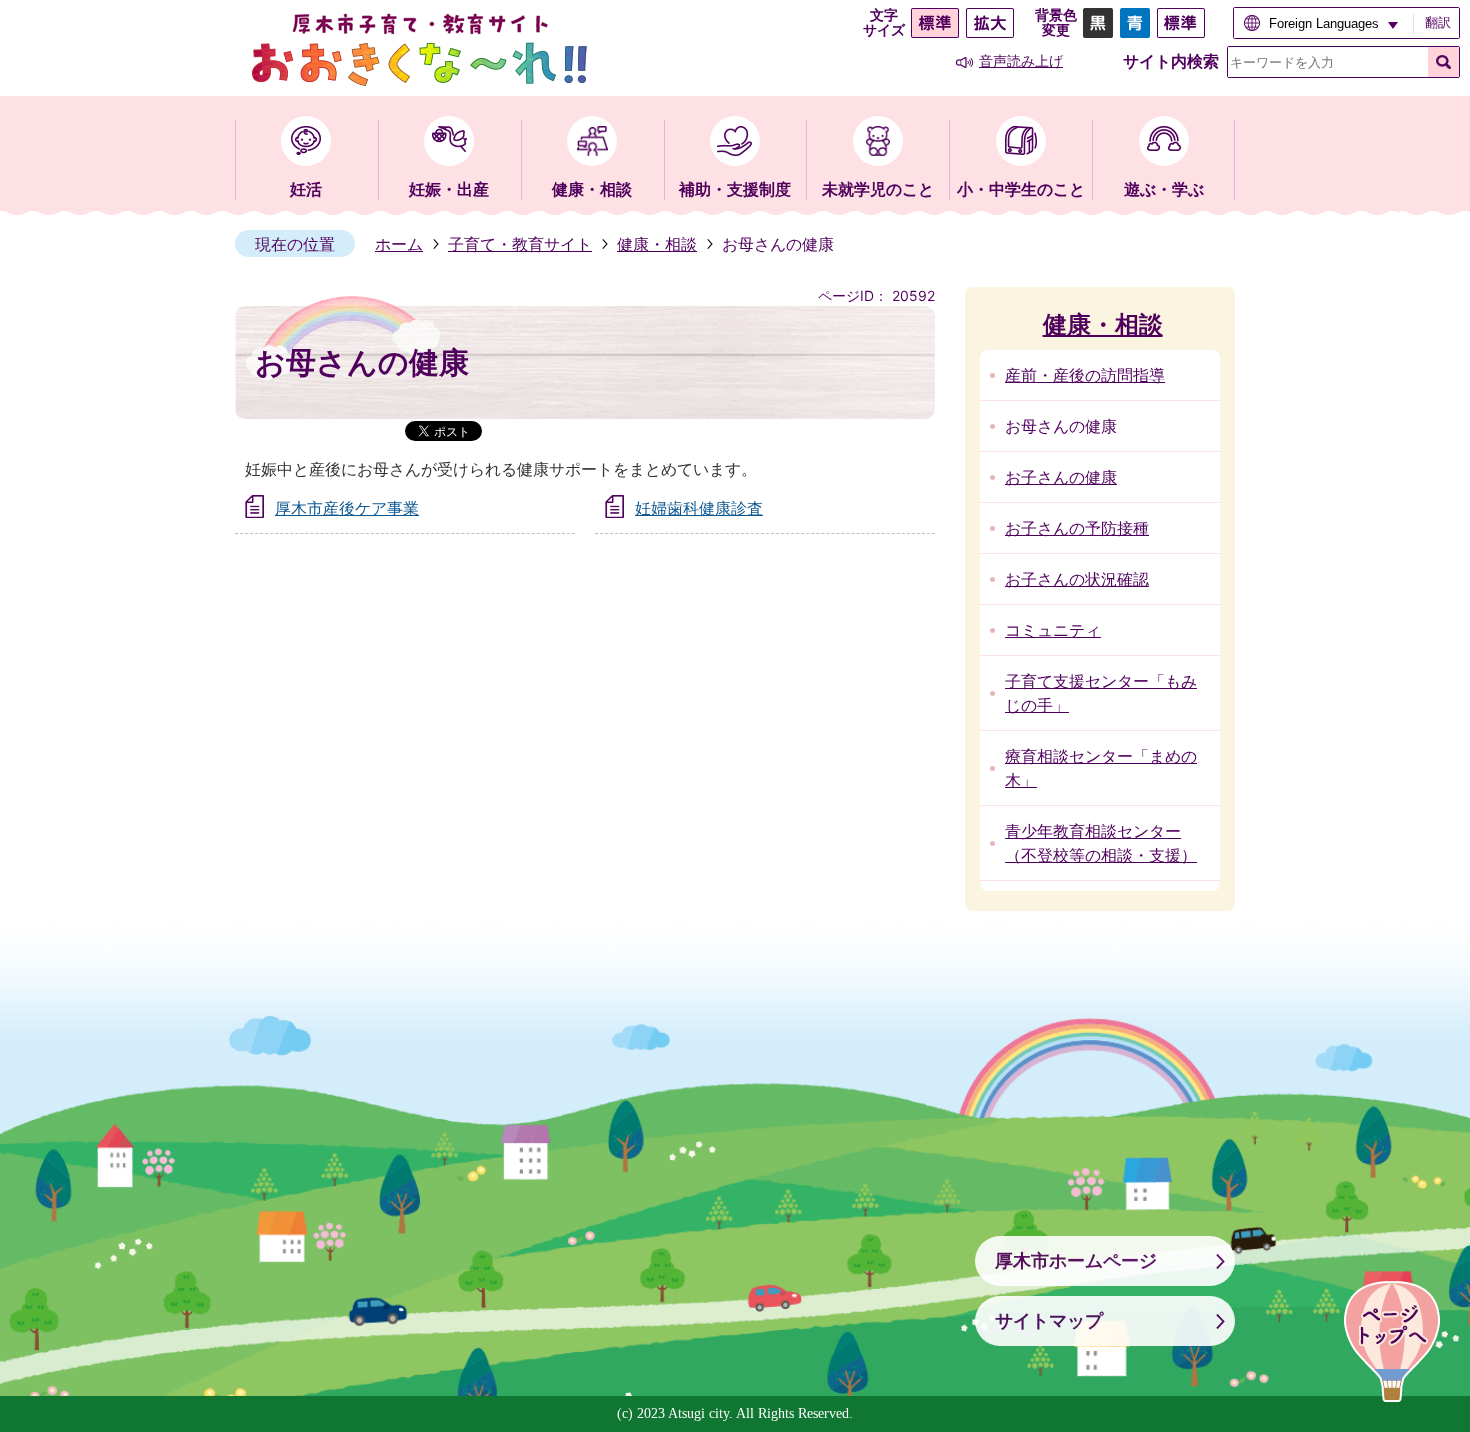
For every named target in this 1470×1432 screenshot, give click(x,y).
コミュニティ (1053, 630)
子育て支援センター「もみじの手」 (1101, 693)
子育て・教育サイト (520, 244)
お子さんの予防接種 (1077, 528)
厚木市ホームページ (1076, 1261)
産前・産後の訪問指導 (1085, 375)
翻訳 (1438, 22)
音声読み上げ (1021, 61)
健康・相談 (657, 244)
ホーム (399, 244)
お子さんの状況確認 (1077, 579)
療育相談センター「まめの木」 (1101, 768)
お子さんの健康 (1061, 477)
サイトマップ (1049, 1321)
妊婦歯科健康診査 (699, 508)
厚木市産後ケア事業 (347, 508)
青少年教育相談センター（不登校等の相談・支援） (1101, 843)
